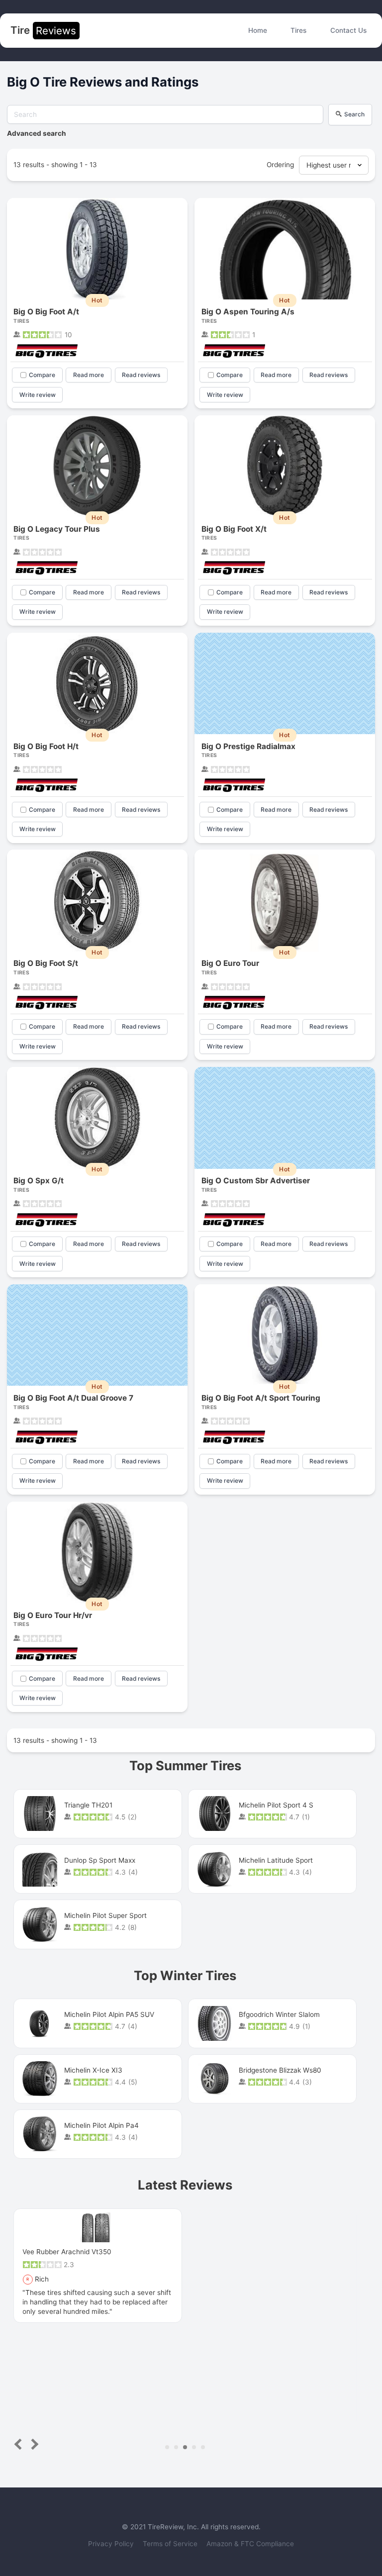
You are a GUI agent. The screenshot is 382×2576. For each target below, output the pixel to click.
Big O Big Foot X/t (234, 529)
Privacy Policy (112, 2544)
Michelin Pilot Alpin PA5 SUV (109, 2014)
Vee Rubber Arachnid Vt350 (67, 2252)
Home (258, 30)
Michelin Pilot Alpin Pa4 (101, 2125)
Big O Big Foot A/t (46, 312)
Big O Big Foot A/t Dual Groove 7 (73, 1398)
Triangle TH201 (88, 1805)
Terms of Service (171, 2544)
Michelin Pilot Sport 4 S (276, 1805)
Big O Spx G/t (39, 1181)
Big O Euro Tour (230, 963)
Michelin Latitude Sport (276, 1860)
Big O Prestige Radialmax (248, 746)
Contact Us (348, 30)
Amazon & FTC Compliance (250, 2544)
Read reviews (141, 375)
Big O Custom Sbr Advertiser (256, 1181)
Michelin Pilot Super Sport (105, 1915)
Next (33, 2444)
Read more (89, 375)
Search (354, 114)
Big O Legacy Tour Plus (57, 529)
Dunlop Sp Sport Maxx (100, 1860)
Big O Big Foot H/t (46, 746)
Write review (38, 395)
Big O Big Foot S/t (46, 963)
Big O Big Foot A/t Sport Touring (261, 1398)
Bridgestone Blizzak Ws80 (280, 2070)
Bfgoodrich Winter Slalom (279, 2014)
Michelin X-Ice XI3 (93, 2070)
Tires (298, 30)
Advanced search (37, 133)
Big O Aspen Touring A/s (248, 312)
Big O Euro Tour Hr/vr (53, 1615)
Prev (20, 2444)
